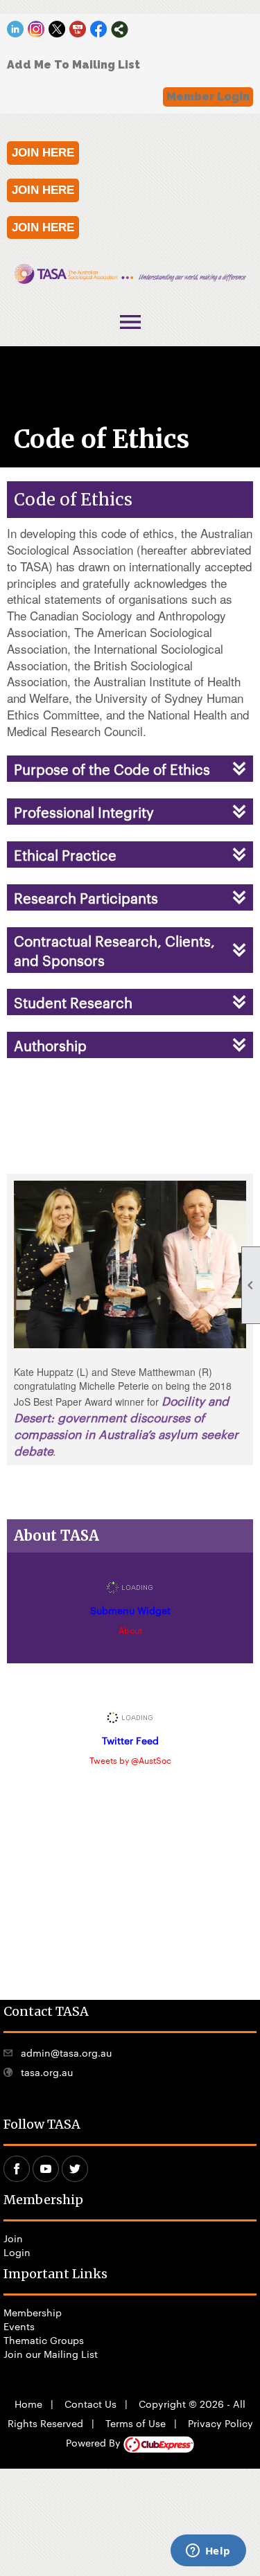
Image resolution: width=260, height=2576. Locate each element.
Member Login (208, 97)
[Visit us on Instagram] (36, 29)
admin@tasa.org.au (66, 2052)
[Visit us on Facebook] (99, 29)
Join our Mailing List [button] (51, 2354)
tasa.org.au (47, 2072)
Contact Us (90, 2404)
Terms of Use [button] (136, 2423)
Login (17, 2252)
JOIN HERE (43, 153)
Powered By (95, 2442)
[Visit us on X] (57, 29)
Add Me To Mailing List (73, 65)
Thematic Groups (44, 2340)
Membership (33, 2312)
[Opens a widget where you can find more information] (208, 2552)
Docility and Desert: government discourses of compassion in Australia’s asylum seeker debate (126, 1425)
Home (28, 2404)
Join (13, 2238)
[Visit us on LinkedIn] (16, 29)
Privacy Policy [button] (220, 2423)
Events (19, 2326)
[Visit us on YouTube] (78, 29)
